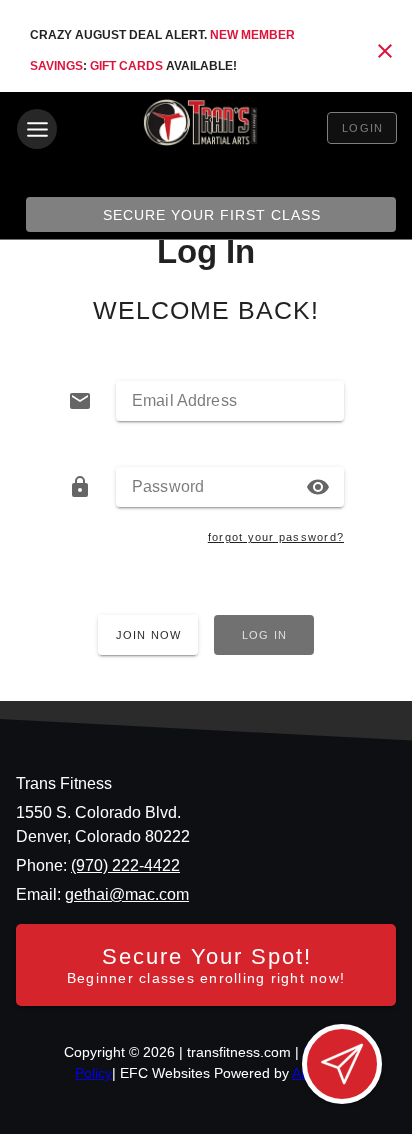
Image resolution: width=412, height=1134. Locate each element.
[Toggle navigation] (37, 129)
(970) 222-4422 (125, 865)
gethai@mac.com (127, 894)
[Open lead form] (342, 1064)
